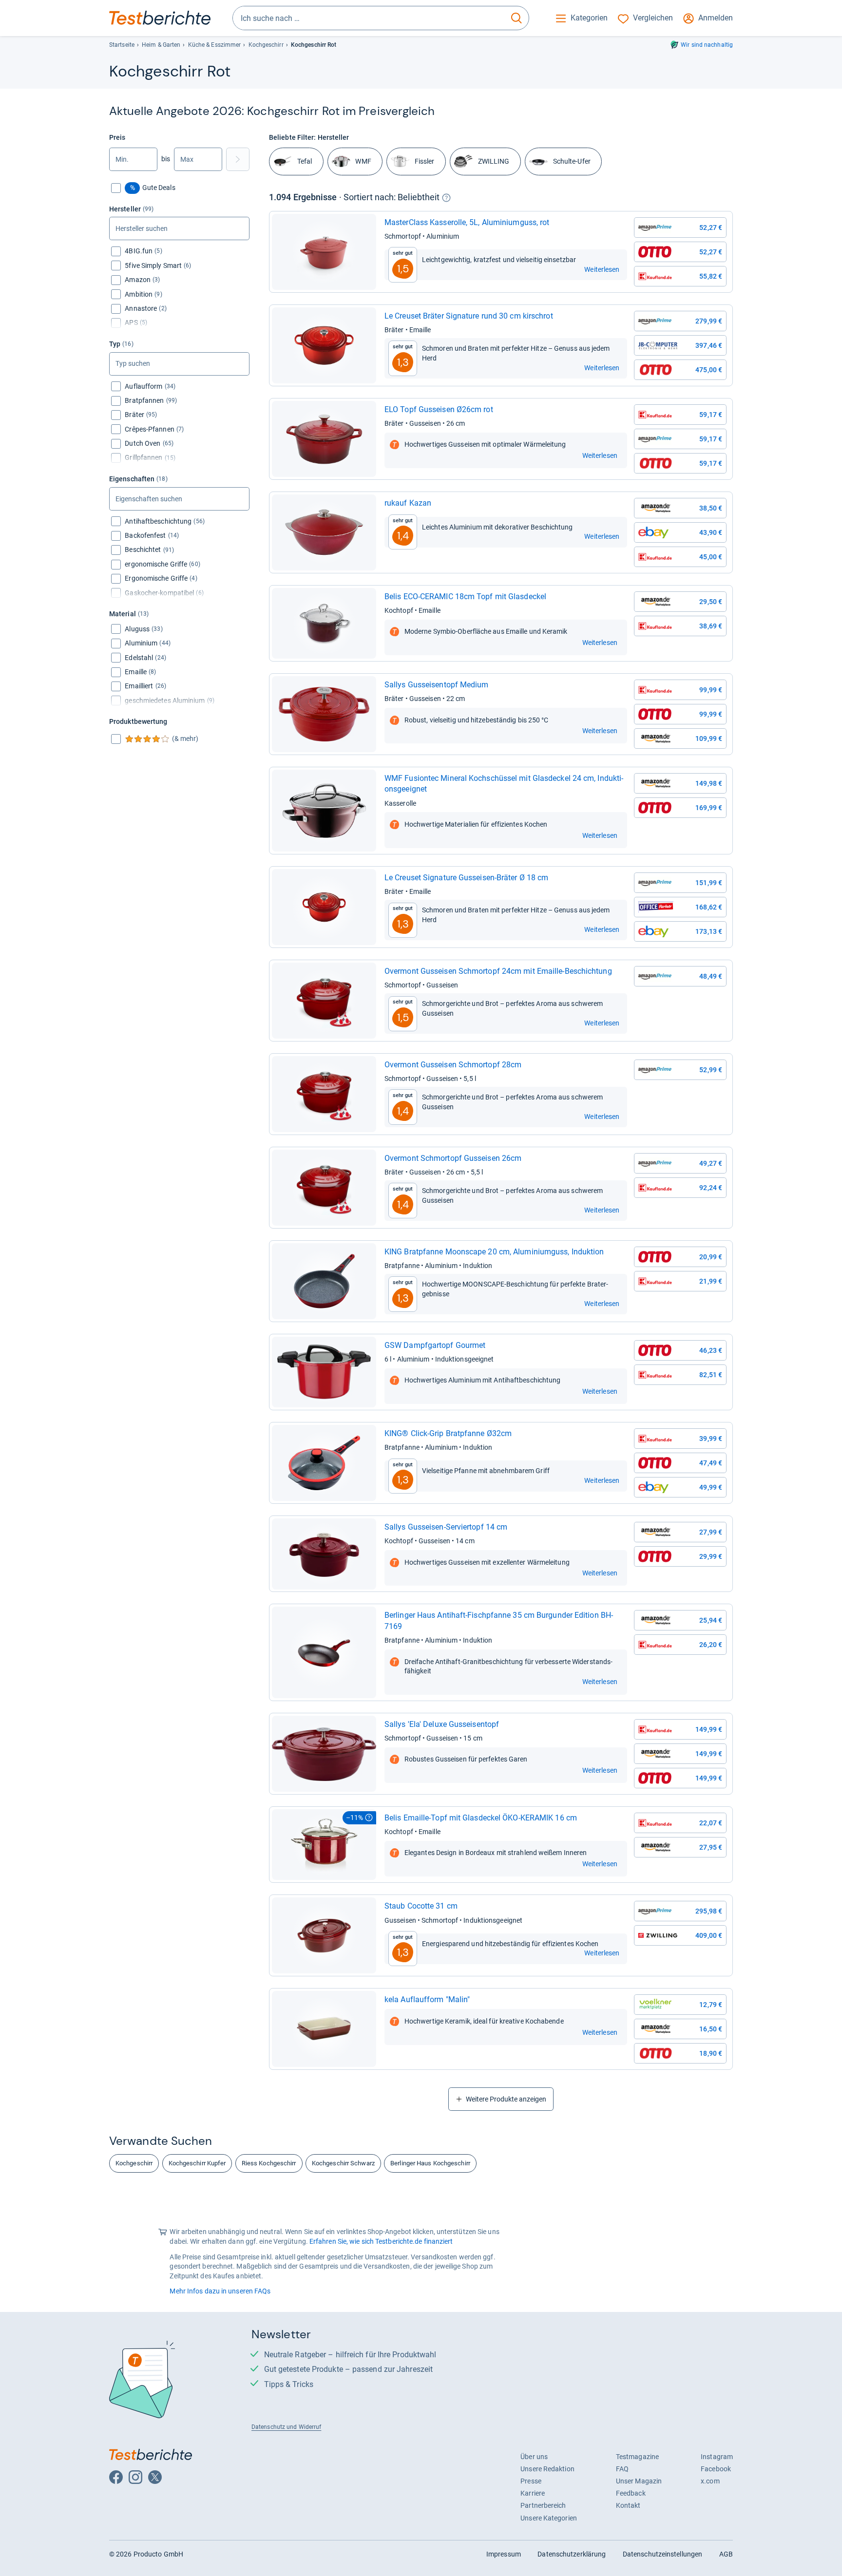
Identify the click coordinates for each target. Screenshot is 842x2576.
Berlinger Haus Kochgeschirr (430, 2163)
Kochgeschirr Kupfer (197, 2163)
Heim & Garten (161, 45)
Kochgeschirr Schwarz (343, 2163)
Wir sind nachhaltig (707, 45)
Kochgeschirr (266, 45)
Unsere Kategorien (549, 2518)
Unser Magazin (639, 2481)
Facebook (716, 2469)
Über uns (534, 2457)
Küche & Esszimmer (215, 45)
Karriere (533, 2493)
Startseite (122, 45)
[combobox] (369, 18)
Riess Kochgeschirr (269, 2163)
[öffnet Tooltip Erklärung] (446, 198)
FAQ (622, 2469)
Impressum (504, 2554)
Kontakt (628, 2505)
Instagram (717, 2457)
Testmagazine (637, 2457)
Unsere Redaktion (547, 2469)
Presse (531, 2481)
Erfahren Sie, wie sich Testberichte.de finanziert (381, 2241)
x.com (710, 2481)
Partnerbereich (543, 2505)
